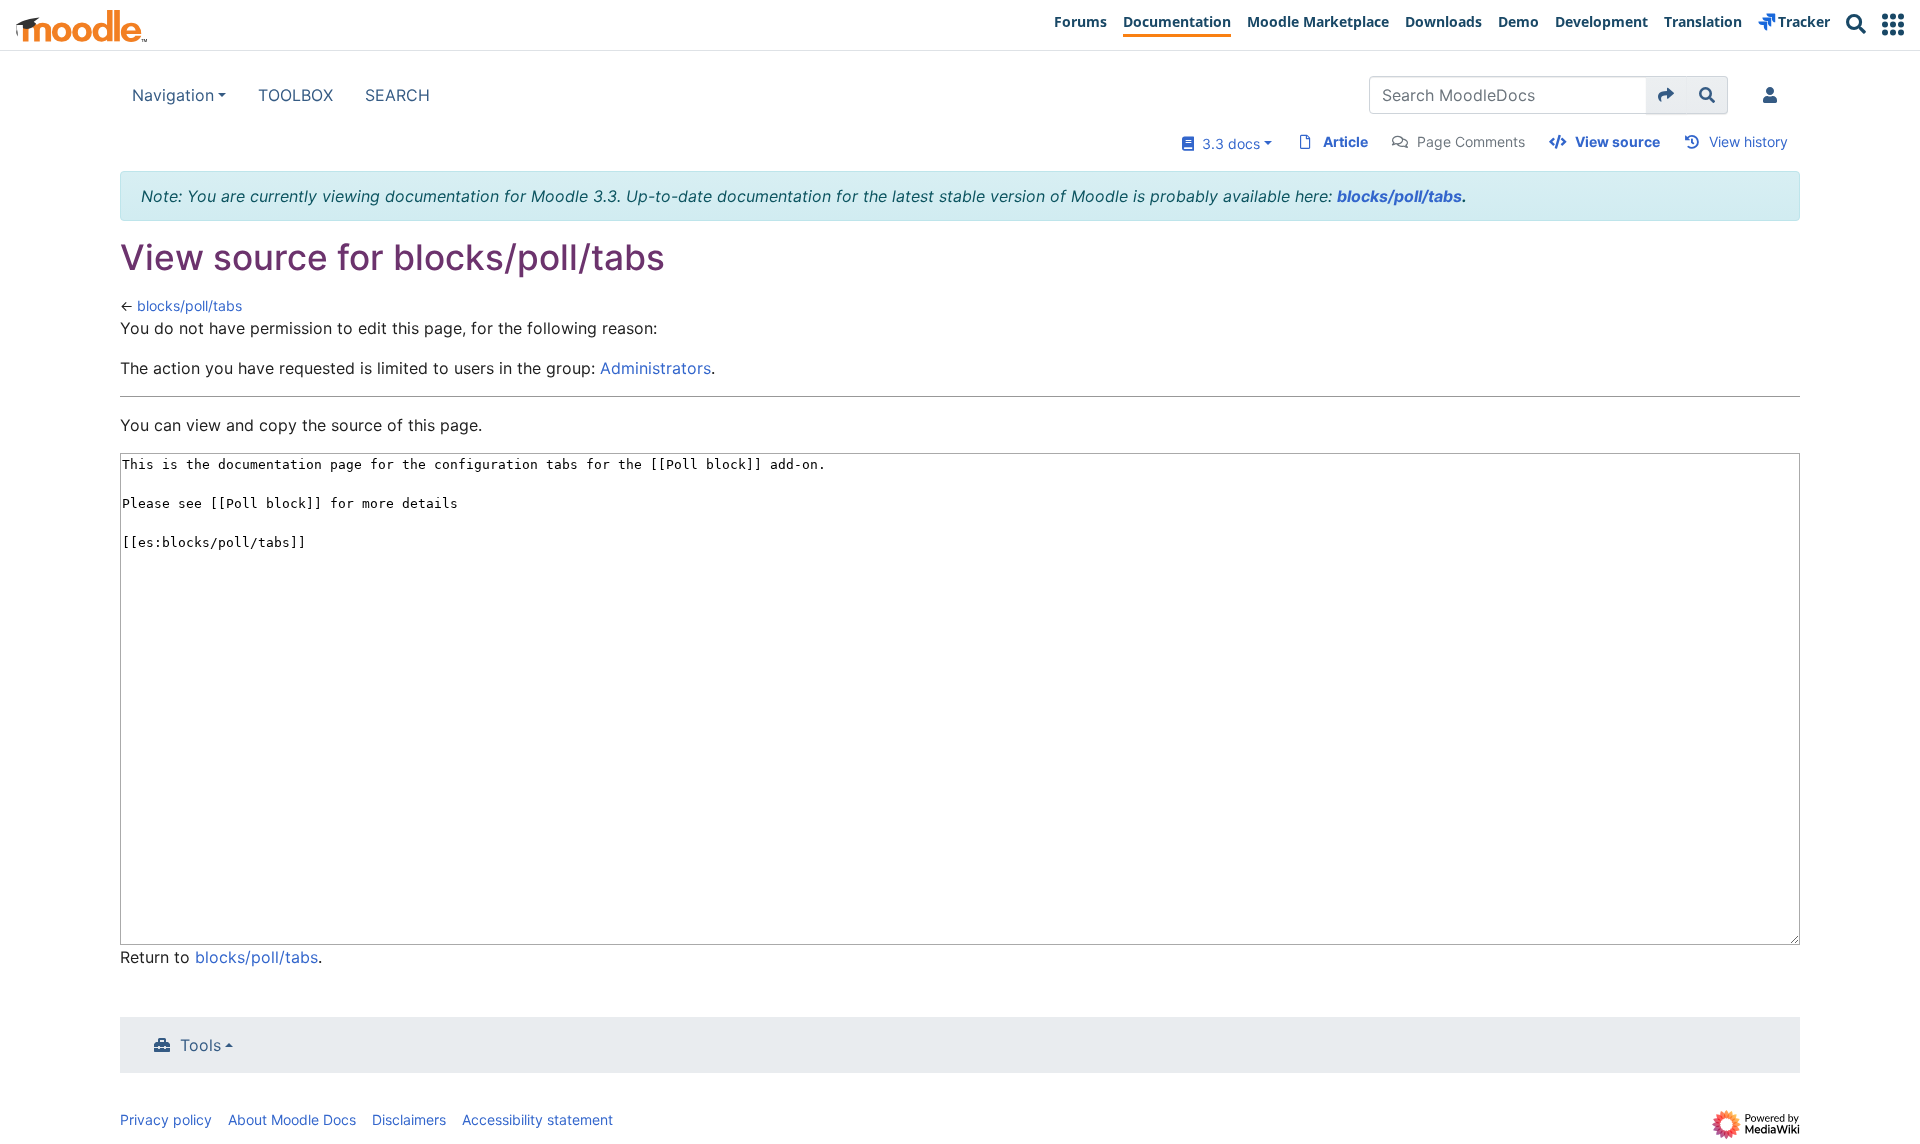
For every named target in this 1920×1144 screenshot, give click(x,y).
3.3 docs (1227, 143)
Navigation (173, 95)
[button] (1893, 24)
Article (1345, 141)
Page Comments (1471, 141)
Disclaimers (409, 1119)
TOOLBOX (295, 95)
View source (1617, 141)
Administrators (655, 368)
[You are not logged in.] (1774, 95)
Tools (200, 1045)
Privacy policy (166, 1119)
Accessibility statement (537, 1119)
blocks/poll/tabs (1399, 196)
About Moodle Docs (292, 1119)
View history (1748, 141)
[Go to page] (1666, 95)
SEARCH (397, 95)
